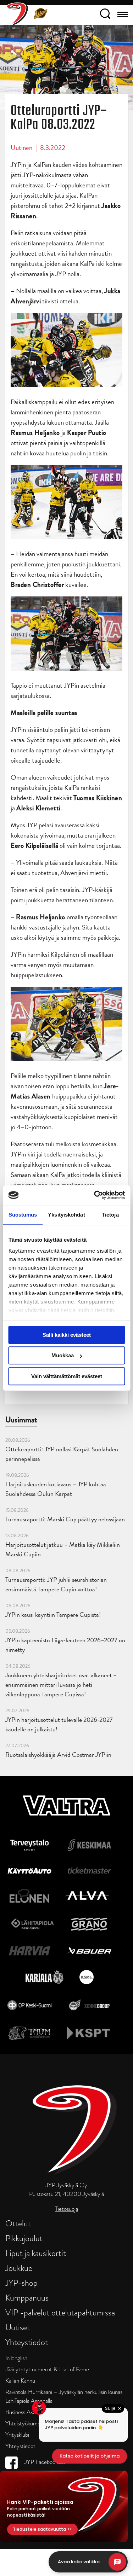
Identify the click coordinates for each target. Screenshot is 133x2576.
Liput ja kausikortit (36, 2253)
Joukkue (19, 2268)
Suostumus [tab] (23, 1215)
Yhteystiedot (27, 2342)
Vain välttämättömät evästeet (67, 1376)
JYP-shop (21, 2283)
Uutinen (21, 148)
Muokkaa (63, 1355)
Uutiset (18, 2327)
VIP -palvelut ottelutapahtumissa (60, 2312)
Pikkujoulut (24, 2238)
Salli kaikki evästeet (67, 1335)
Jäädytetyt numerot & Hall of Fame (47, 2369)
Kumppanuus (27, 2298)
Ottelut (18, 2223)
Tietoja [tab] (110, 1215)
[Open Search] (105, 15)
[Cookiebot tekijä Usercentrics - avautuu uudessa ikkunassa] (95, 1195)
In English (16, 2358)
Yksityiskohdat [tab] (66, 1215)
